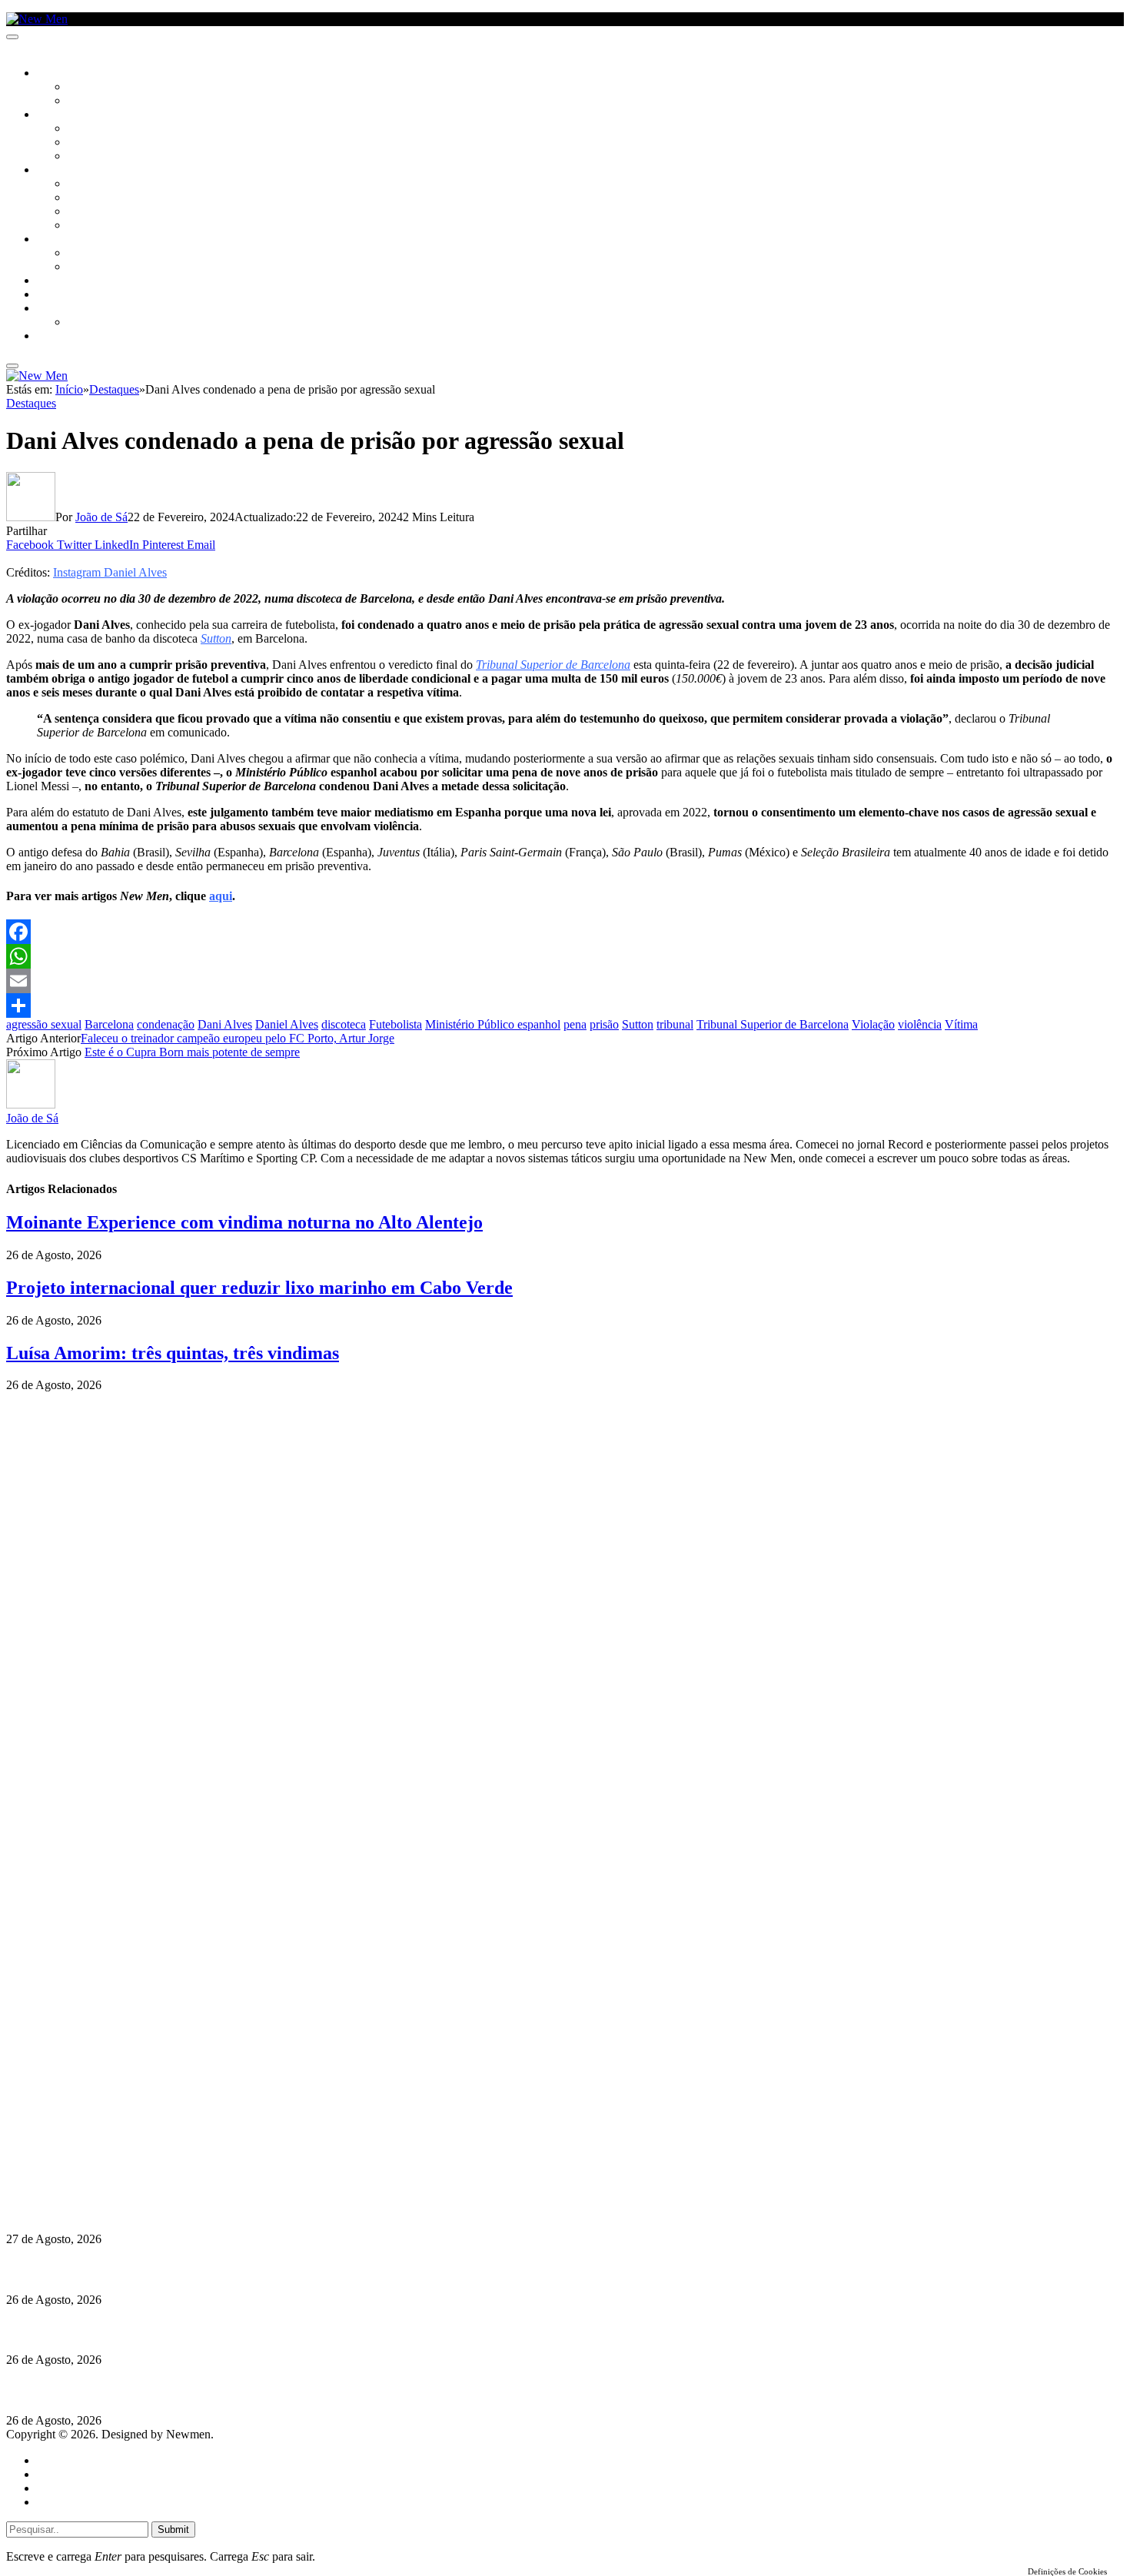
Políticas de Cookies (100, 2178)
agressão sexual (44, 1024)
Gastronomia (72, 281)
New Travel (66, 337)
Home (52, 2460)
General (56, 2474)
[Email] (565, 981)
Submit (173, 2529)
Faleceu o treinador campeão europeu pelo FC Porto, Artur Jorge (238, 1038)
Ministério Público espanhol (493, 1024)
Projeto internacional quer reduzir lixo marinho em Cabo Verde (259, 1288)
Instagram (85, 2137)
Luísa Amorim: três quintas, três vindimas (173, 1353)
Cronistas (93, 88)
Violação (873, 1024)
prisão (604, 1024)
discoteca (344, 1024)
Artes (82, 129)
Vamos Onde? (70, 240)
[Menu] (12, 37)
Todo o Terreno (108, 323)
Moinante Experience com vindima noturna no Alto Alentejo (244, 1222)
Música (86, 157)
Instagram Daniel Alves (110, 572)
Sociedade (63, 74)
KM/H (49, 295)
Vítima (961, 1024)
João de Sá (101, 517)
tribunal (675, 1024)
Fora (80, 268)
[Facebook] (565, 932)
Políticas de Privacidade (108, 2164)
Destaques (31, 403)
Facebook (85, 2151)
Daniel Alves (287, 1024)
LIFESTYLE (61, 171)
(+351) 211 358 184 (110, 2123)
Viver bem (93, 212)
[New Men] (37, 19)
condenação (166, 1024)
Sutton (638, 1024)
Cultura (58, 115)
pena (575, 1024)
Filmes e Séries (105, 143)
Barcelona (109, 1024)
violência (920, 1024)
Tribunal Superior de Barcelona (773, 1024)
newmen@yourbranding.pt (127, 2109)
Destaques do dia (78, 2502)
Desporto (61, 309)
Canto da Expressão (120, 101)
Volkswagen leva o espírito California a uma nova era (145, 2209)
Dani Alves (225, 1024)
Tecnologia (98, 226)
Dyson (84, 184)
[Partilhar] (565, 1005)
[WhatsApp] (565, 956)
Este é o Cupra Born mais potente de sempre (192, 1052)
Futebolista (395, 1024)
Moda (82, 198)
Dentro (86, 254)
